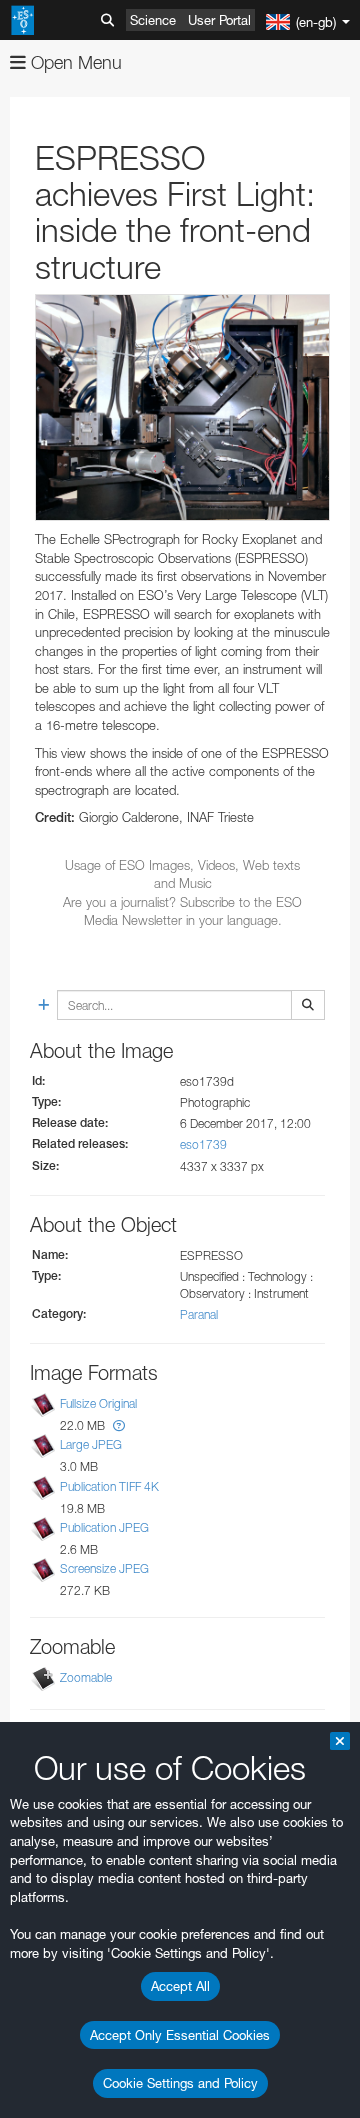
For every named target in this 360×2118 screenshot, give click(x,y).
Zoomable (86, 1677)
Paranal (199, 1314)
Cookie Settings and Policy (180, 2083)
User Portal (219, 20)
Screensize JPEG (104, 1568)
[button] (119, 1425)
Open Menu (74, 62)
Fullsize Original (98, 1403)
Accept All (180, 1986)
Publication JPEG (104, 1527)
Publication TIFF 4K (109, 1486)
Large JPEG (91, 1445)
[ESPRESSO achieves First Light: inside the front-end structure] (182, 407)
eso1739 (203, 1144)
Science (153, 20)
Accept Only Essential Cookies (180, 2035)
